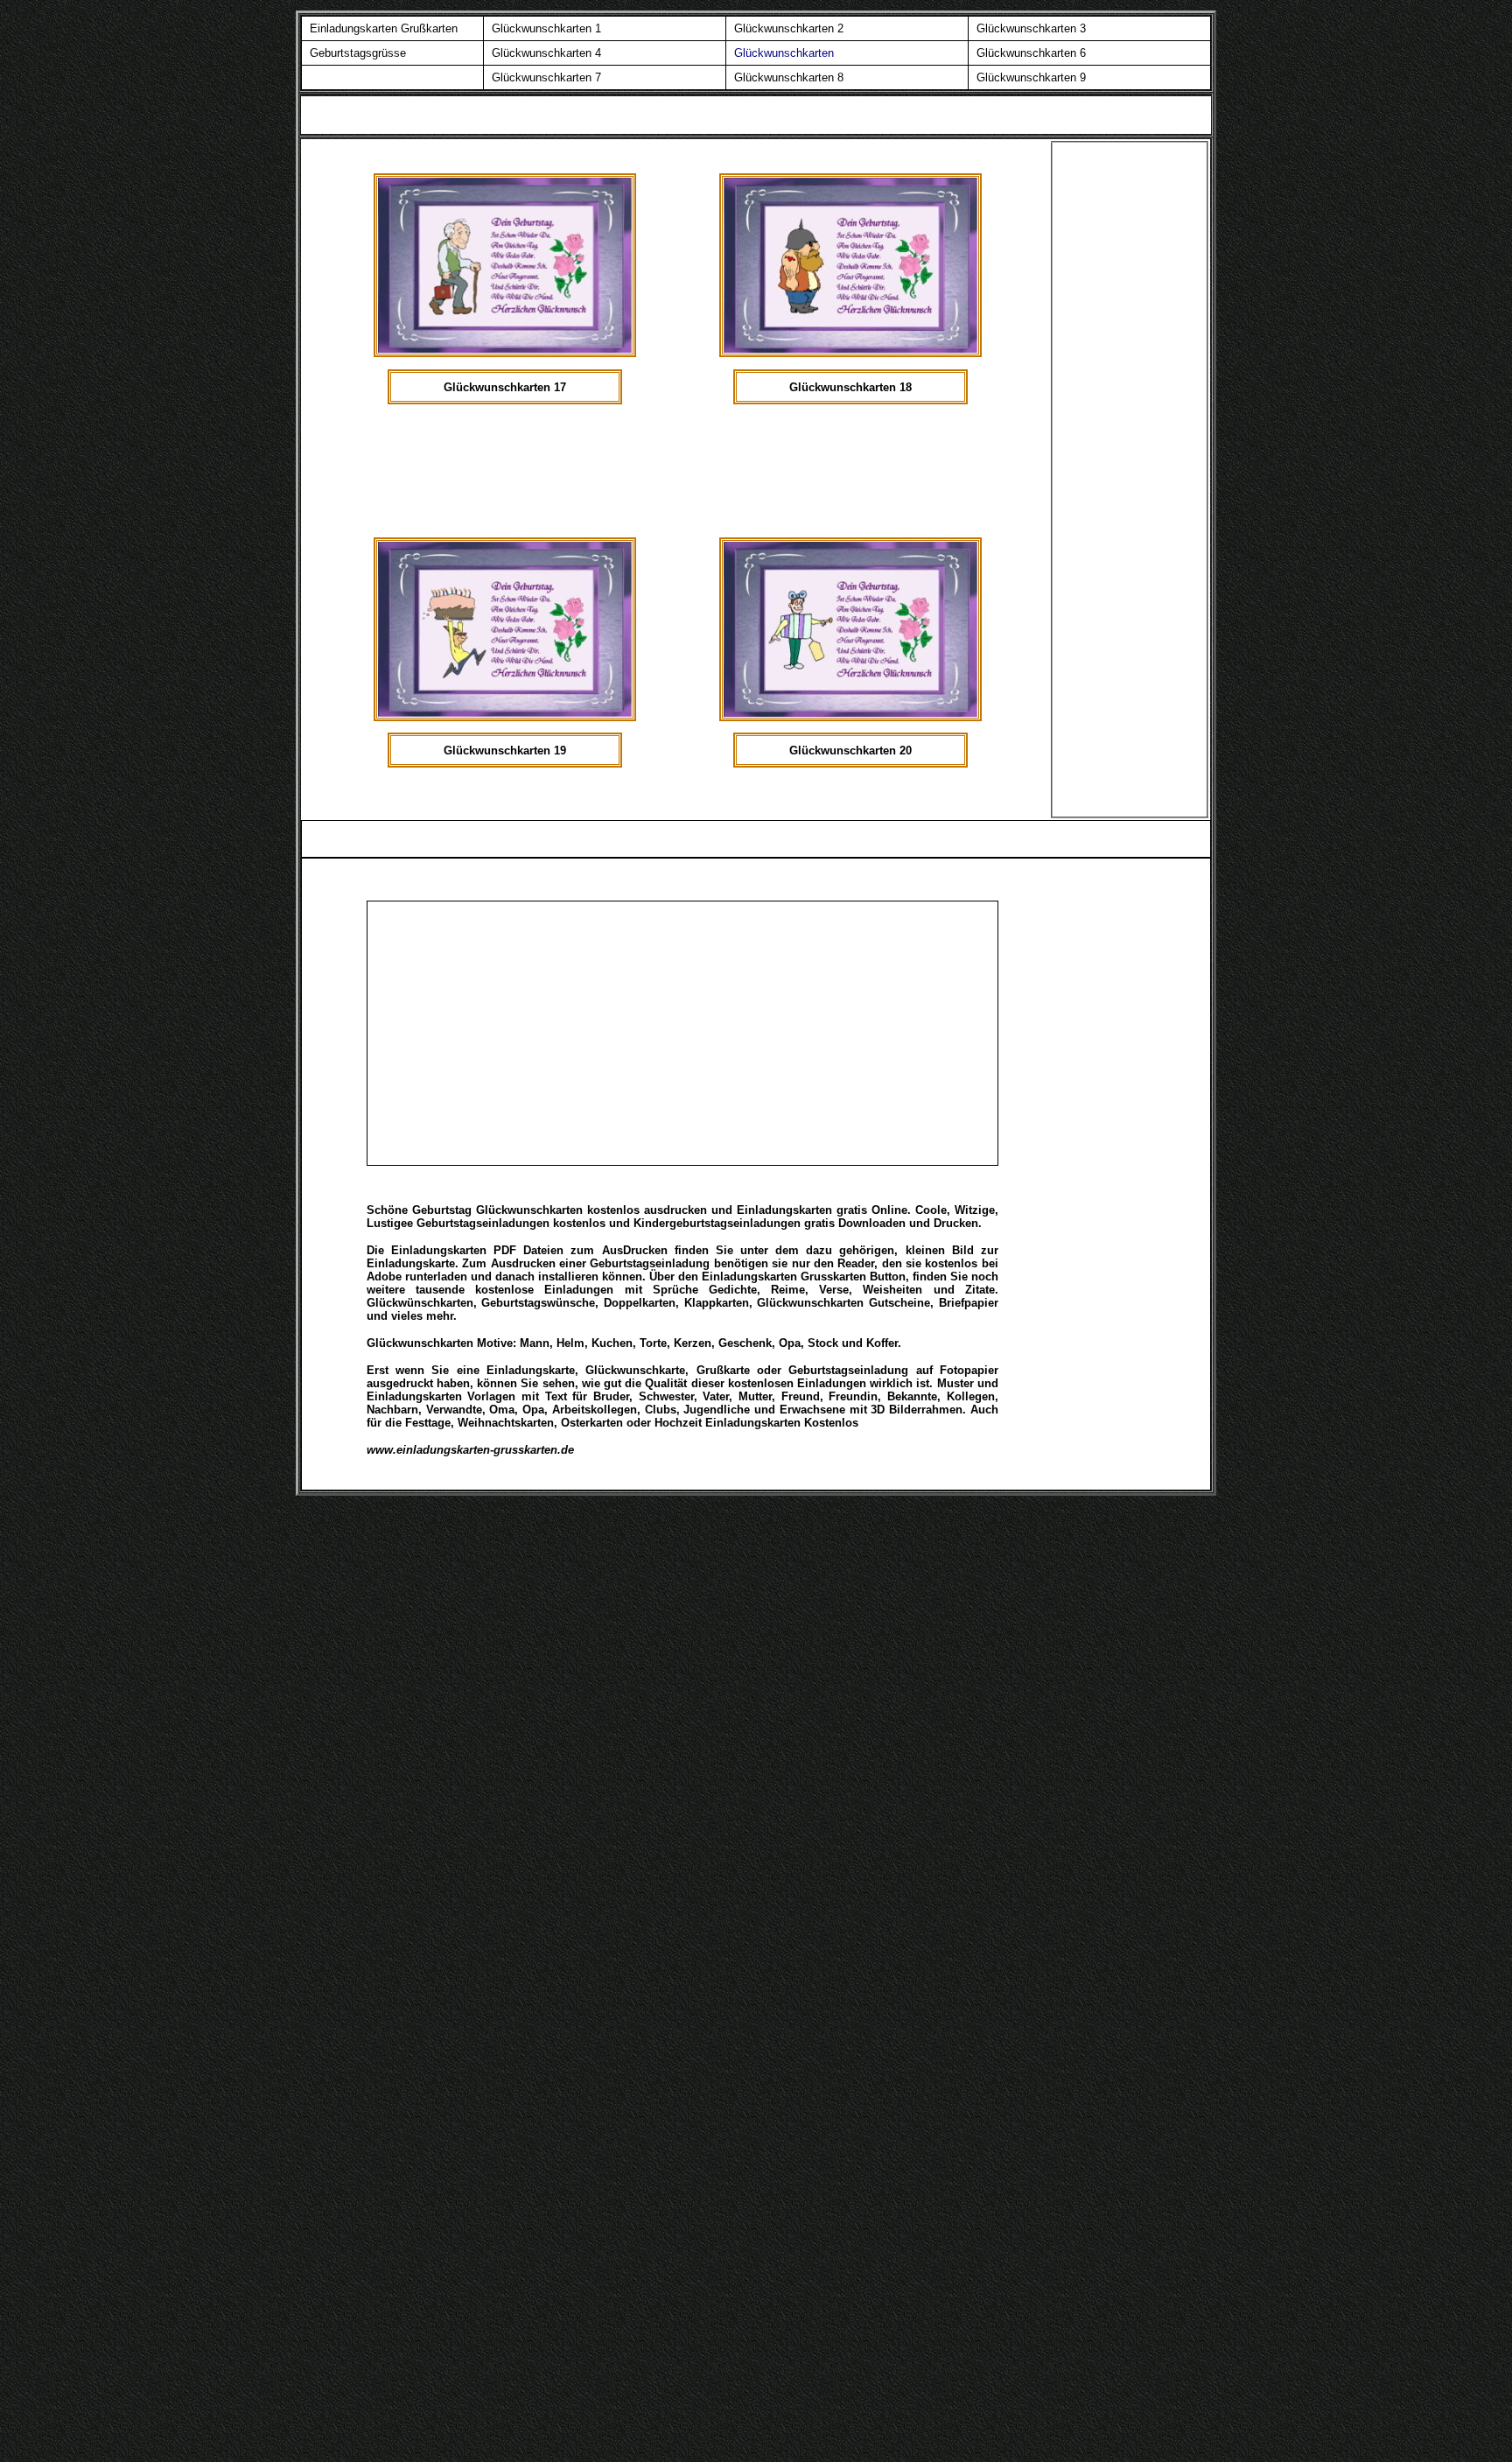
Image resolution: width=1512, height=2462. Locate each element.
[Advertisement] (700, 479)
